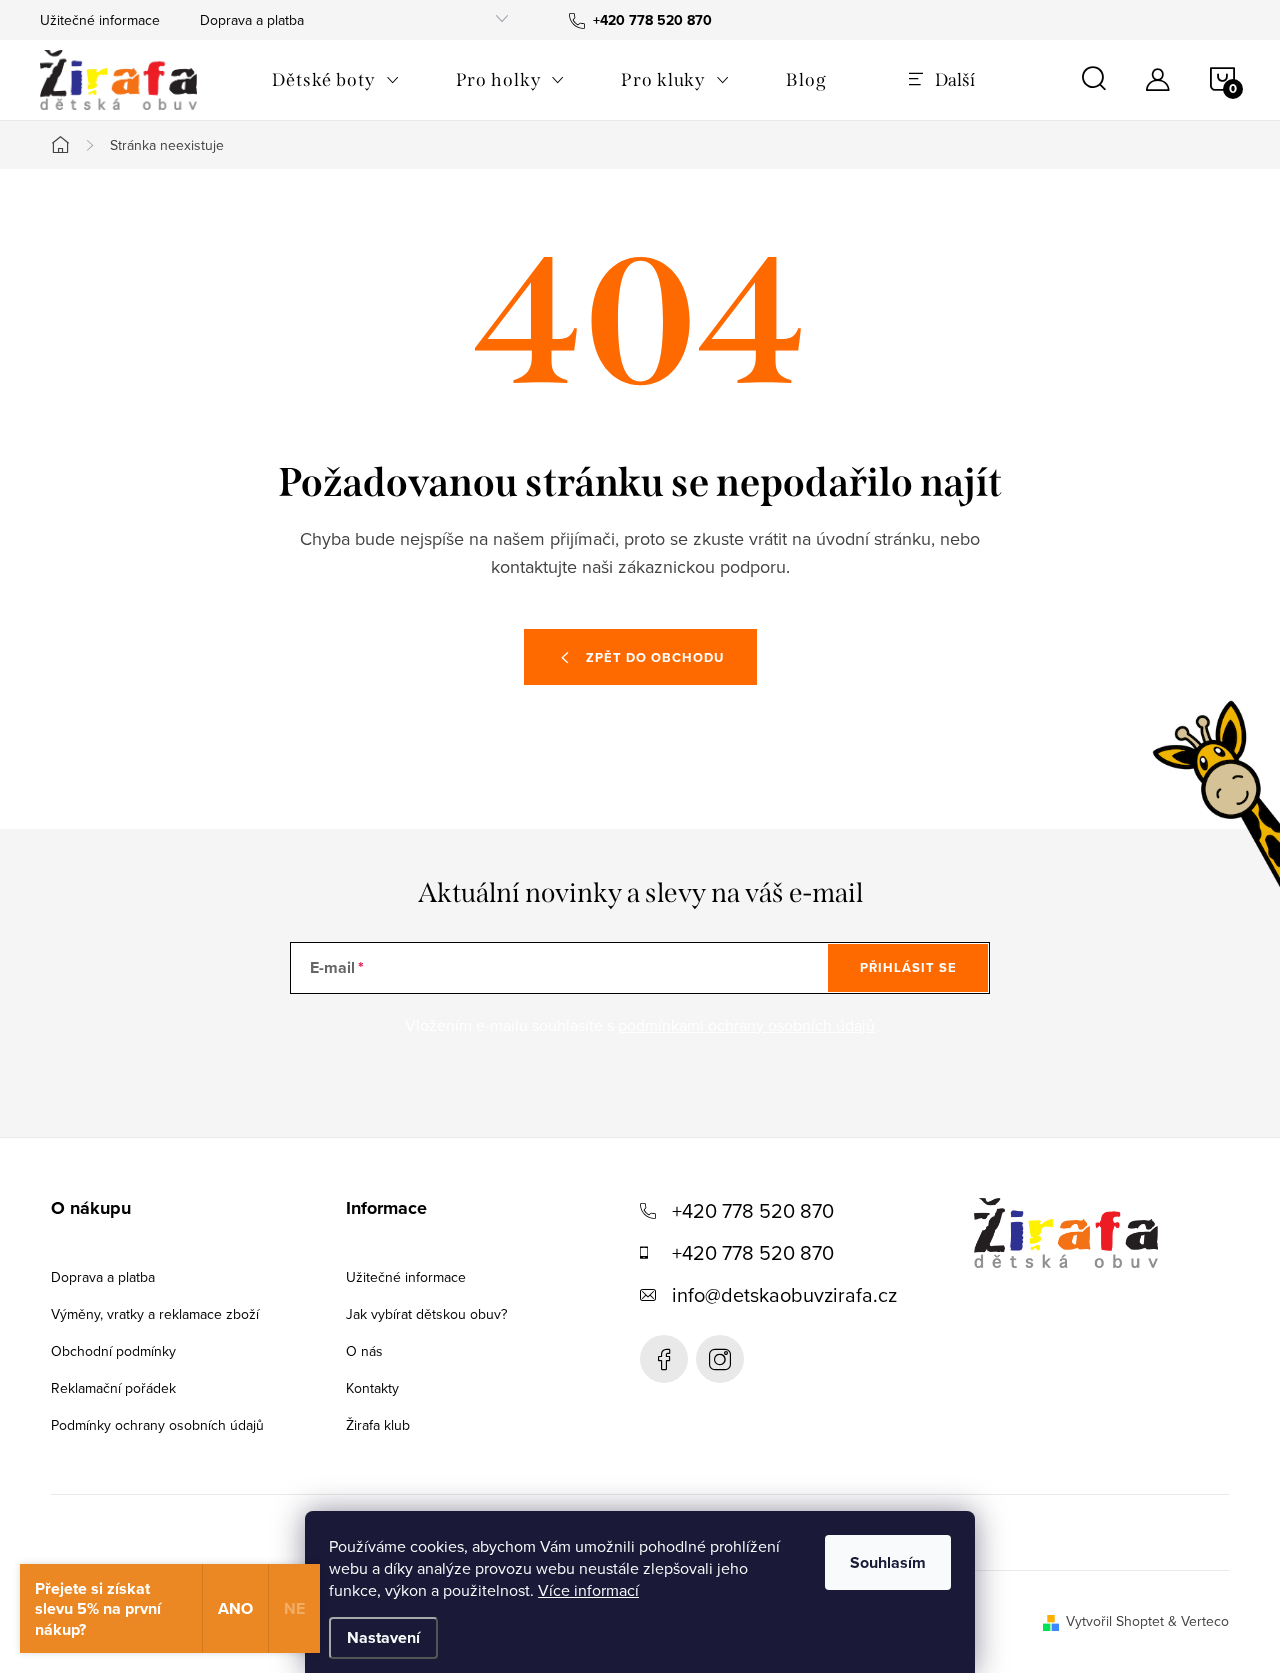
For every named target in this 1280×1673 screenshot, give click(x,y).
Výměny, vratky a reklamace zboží (155, 1314)
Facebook (664, 1359)
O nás (364, 1351)
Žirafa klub (378, 1425)
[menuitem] (336, 80)
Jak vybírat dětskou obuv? (426, 1314)
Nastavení (383, 1637)
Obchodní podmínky (113, 1351)
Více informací (588, 1590)
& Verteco (1196, 1621)
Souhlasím (888, 1562)
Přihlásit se (908, 967)
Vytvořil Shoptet (1115, 1621)
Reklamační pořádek (113, 1388)
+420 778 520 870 (753, 1210)
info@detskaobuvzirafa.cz (784, 1294)
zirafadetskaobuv (720, 1359)
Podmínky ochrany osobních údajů (157, 1425)
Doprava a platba (252, 20)
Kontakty (372, 1388)
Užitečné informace (100, 20)
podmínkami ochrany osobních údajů (746, 1025)
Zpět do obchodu (655, 657)
